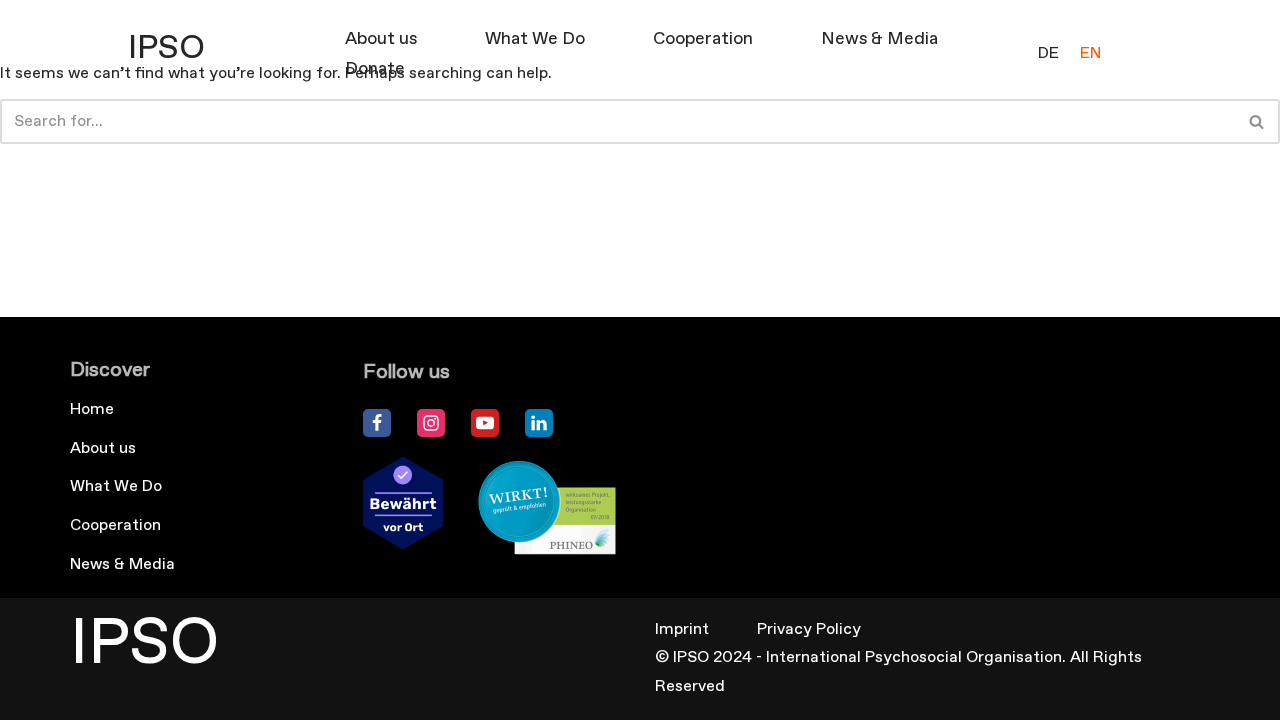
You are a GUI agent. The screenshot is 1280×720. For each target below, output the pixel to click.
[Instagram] (431, 423)
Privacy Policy (809, 629)
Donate (375, 69)
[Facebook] (377, 423)
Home (92, 409)
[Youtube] (485, 423)
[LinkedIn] (539, 423)
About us (381, 39)
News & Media (879, 39)
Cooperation (703, 39)
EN (1090, 53)
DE (1048, 53)
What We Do (535, 39)
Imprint (682, 629)
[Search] (1257, 121)
